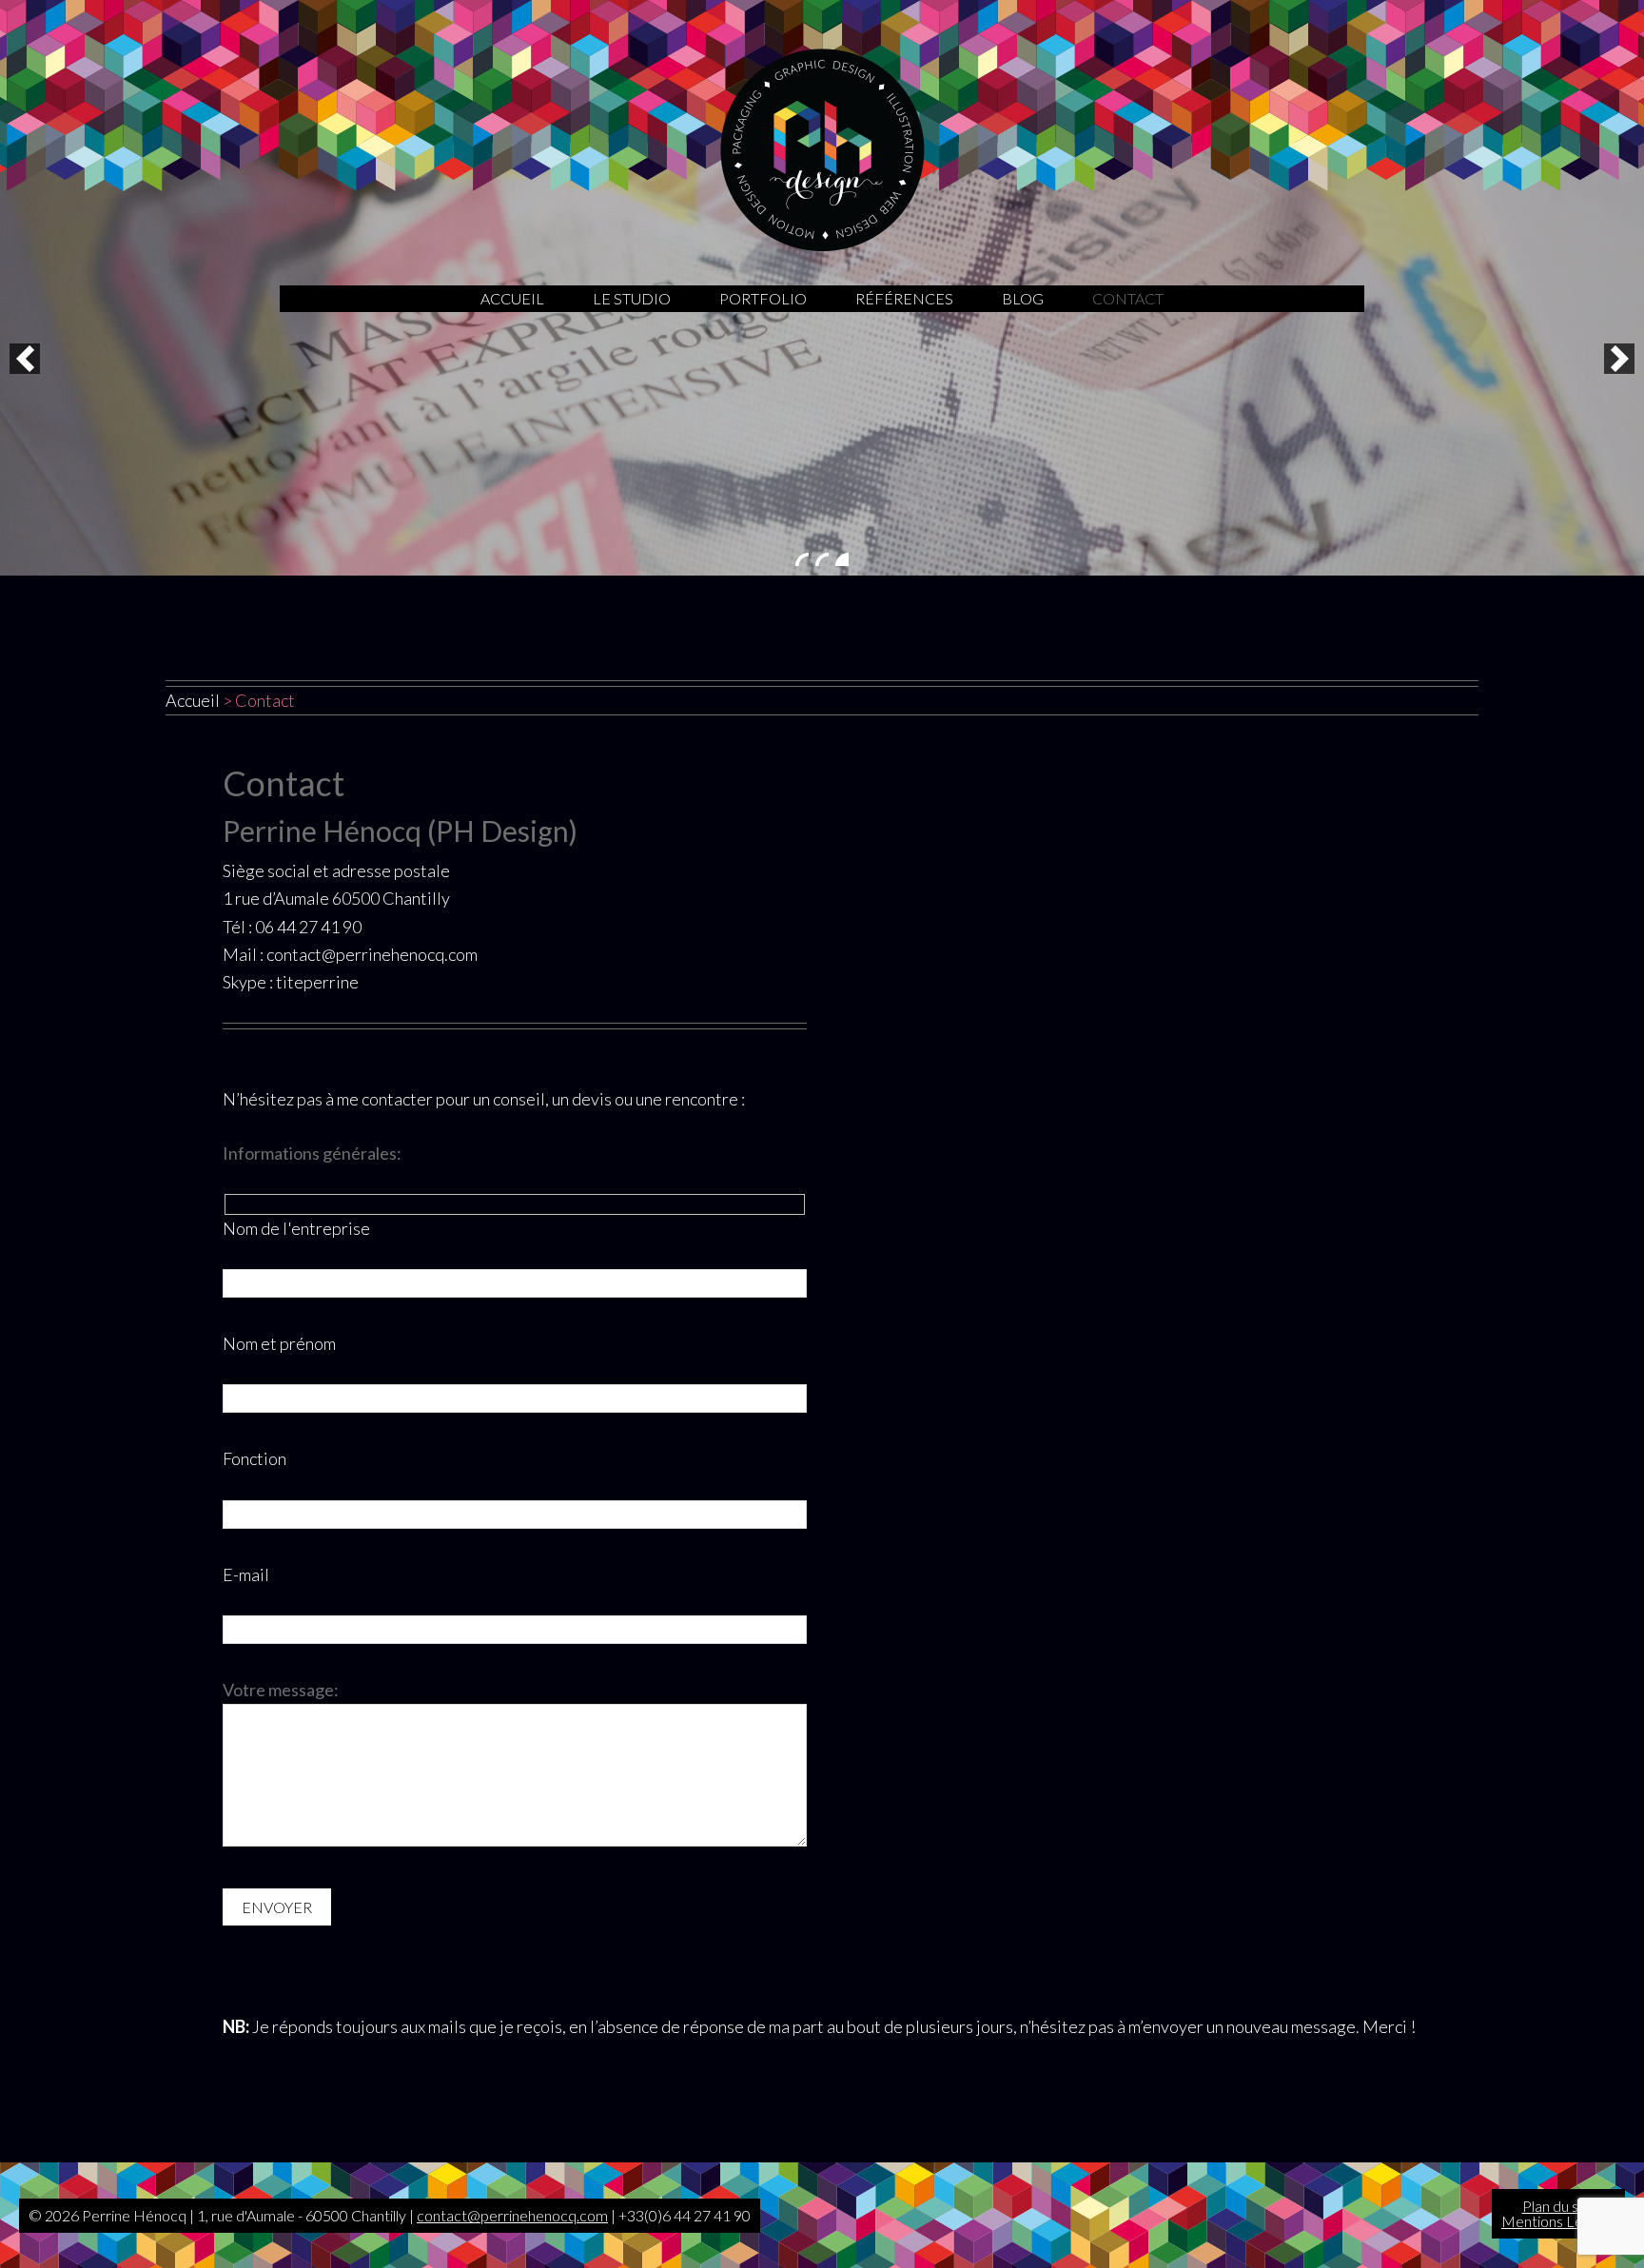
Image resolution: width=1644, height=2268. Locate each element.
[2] (822, 559)
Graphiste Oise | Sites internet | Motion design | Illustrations (822, 150)
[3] (842, 559)
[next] (1619, 359)
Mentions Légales (1558, 2221)
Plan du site (1559, 2206)
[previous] (25, 359)
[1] (802, 559)
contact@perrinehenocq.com (512, 2215)
